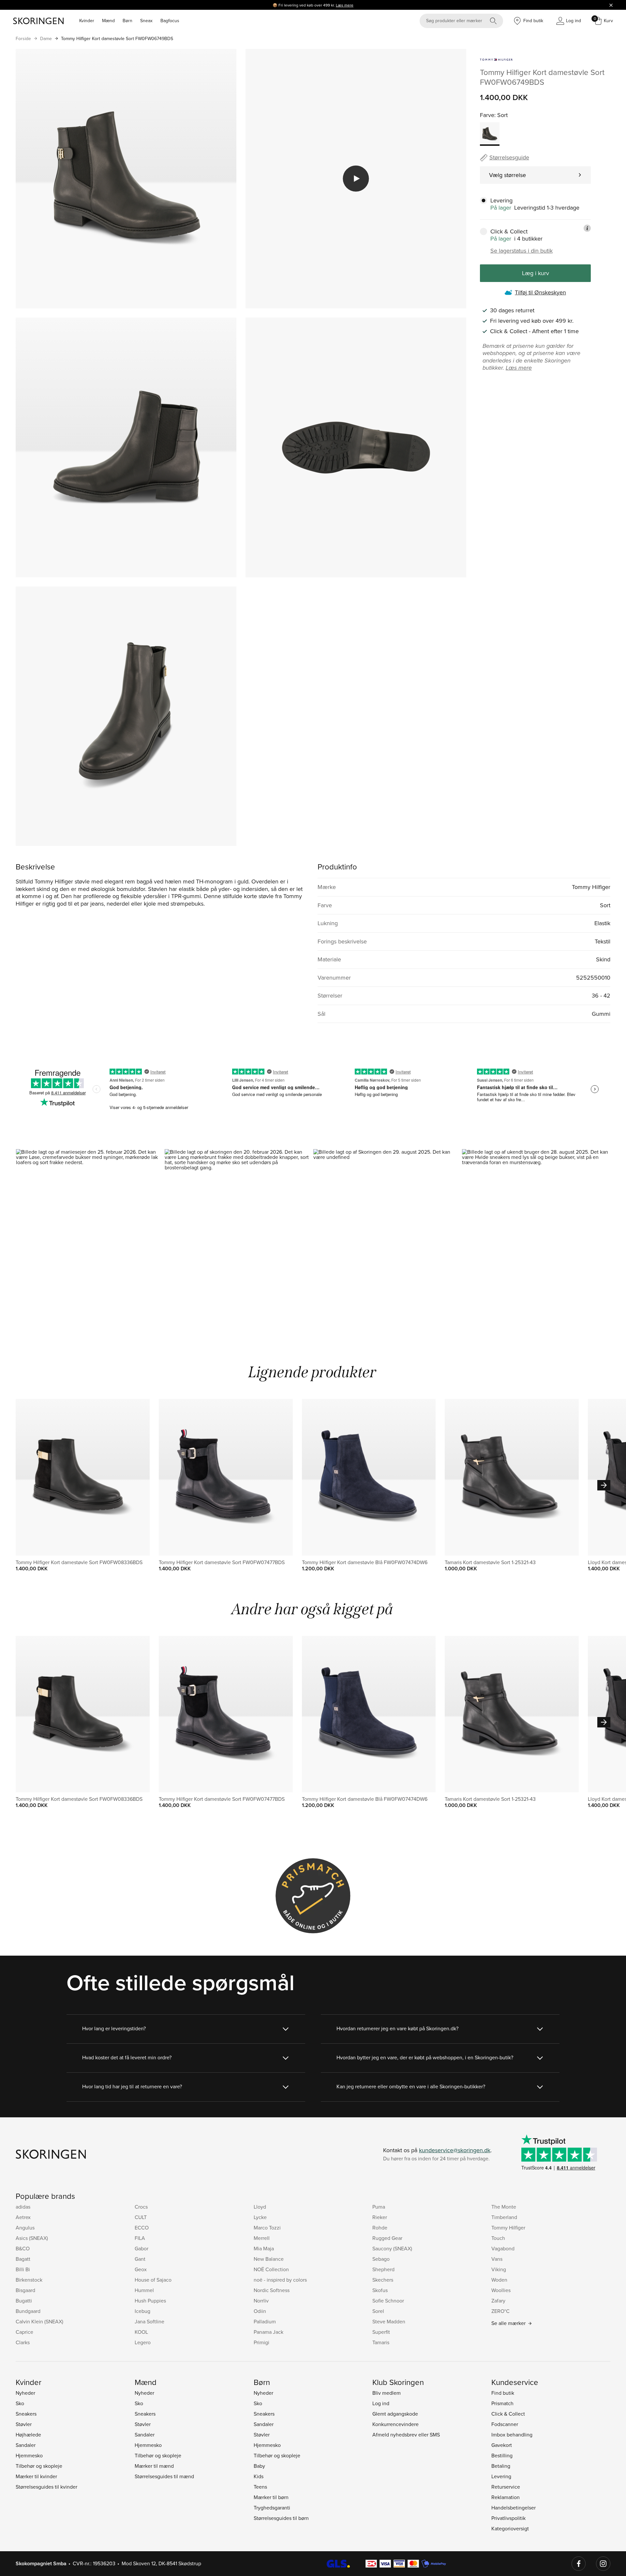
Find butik (503, 2393)
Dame (46, 38)
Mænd (108, 21)
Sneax (146, 21)
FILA (140, 2238)
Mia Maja (264, 2248)
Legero (143, 2342)
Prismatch (502, 2403)
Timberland (504, 2217)
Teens (260, 2487)
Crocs (141, 2207)
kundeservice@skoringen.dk (455, 2150)
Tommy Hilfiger (508, 2228)
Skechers (383, 2280)
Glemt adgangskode (395, 2414)
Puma (379, 2207)
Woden (499, 2280)
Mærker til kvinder (36, 2476)
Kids (259, 2476)
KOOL (141, 2332)
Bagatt (23, 2259)
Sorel (378, 2311)
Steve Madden (389, 2321)
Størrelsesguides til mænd (164, 2476)
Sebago (381, 2259)
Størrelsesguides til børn (281, 2518)
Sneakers (26, 2414)
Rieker (380, 2217)
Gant (140, 2259)
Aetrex (23, 2217)
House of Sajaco (153, 2280)
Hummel (144, 2290)
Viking (499, 2269)
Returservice (506, 2487)
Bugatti (24, 2301)
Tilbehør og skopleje (39, 2466)
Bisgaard (25, 2290)
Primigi (261, 2342)
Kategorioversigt (510, 2528)
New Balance (269, 2259)
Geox (141, 2269)
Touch (498, 2238)
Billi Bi (23, 2269)
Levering (501, 2476)
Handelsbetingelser (514, 2508)
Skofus (380, 2290)
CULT (141, 2217)
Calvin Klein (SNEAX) (39, 2321)
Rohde (380, 2228)
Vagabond (503, 2248)
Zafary (498, 2301)
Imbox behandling (512, 2435)
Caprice (24, 2332)
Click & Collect (508, 2414)
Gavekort (502, 2445)
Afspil (356, 179)
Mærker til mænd (154, 2466)
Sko (20, 2403)
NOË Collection (271, 2269)
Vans (497, 2259)
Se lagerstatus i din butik (522, 251)
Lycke (260, 2217)
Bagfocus (170, 21)
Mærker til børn (271, 2497)
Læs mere (345, 5)
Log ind (381, 2403)
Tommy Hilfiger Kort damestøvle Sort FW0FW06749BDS (117, 38)
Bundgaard (28, 2311)
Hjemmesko (29, 2455)
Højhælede (28, 2435)
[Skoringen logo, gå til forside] (38, 21)
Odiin (260, 2311)
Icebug (142, 2311)
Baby (259, 2466)
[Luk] (611, 5)
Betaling (501, 2466)
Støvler (24, 2424)
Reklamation (506, 2497)
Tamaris (381, 2342)
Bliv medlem (387, 2393)
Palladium (265, 2321)
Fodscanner (505, 2424)
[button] (90, 1238)
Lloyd (260, 2207)
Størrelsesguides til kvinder (46, 2487)
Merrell (262, 2238)
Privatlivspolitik (508, 2518)
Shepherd (383, 2269)
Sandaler (26, 2445)
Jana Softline (149, 2321)
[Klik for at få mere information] (587, 228)
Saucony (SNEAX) (392, 2248)
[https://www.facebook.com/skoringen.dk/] (579, 2564)
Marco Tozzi (267, 2228)
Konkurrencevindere (395, 2424)
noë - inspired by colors (280, 2280)
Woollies (501, 2290)
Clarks (23, 2342)
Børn (127, 21)
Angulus (25, 2228)
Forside (23, 38)
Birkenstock (29, 2280)
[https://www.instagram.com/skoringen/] (603, 2564)
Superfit (381, 2332)
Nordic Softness (272, 2290)
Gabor (142, 2248)
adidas (23, 2207)
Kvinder (87, 21)
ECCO (142, 2228)
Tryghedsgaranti (272, 2508)
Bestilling (502, 2455)
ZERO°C (500, 2311)
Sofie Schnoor (388, 2301)
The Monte (504, 2207)
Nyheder (25, 2393)
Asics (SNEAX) (32, 2238)
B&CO (23, 2248)
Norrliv (261, 2301)
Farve (487, 115)
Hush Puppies (150, 2301)
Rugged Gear (387, 2238)
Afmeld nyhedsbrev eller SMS (406, 2435)
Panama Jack (268, 2332)
